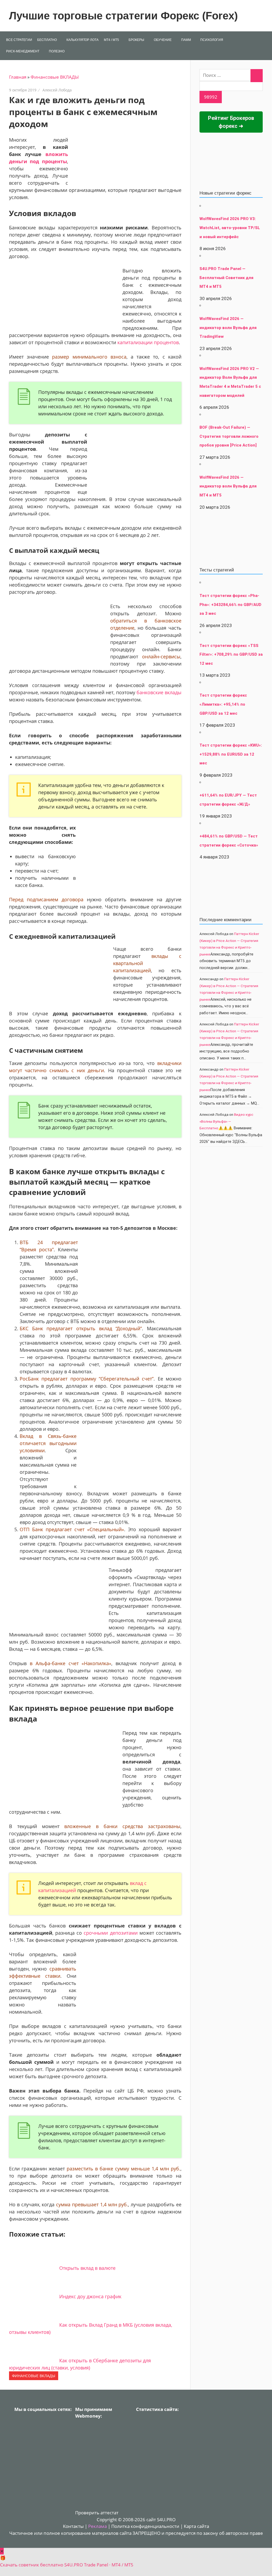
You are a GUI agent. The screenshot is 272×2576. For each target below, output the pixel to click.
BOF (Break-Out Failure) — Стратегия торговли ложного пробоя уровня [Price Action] (229, 436)
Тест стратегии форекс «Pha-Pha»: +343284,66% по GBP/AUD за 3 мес (230, 605)
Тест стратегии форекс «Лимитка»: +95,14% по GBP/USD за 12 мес (223, 704)
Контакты (73, 2526)
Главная (18, 77)
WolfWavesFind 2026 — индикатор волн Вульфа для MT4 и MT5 (228, 486)
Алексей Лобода (57, 90)
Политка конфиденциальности (145, 2526)
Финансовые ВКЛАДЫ (55, 77)
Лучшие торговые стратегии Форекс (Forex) (123, 16)
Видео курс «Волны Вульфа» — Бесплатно (226, 1121)
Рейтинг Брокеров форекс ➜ (231, 122)
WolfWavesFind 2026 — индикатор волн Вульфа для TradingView (228, 328)
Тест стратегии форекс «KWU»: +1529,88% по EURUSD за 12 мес (231, 754)
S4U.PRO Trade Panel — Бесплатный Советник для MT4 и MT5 (226, 278)
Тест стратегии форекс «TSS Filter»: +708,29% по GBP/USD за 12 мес (231, 654)
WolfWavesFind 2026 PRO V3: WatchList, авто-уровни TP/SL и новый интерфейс (230, 228)
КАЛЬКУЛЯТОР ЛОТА (82, 40)
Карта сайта (196, 2526)
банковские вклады (159, 692)
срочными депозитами (110, 1933)
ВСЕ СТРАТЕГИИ (19, 40)
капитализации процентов (148, 342)
